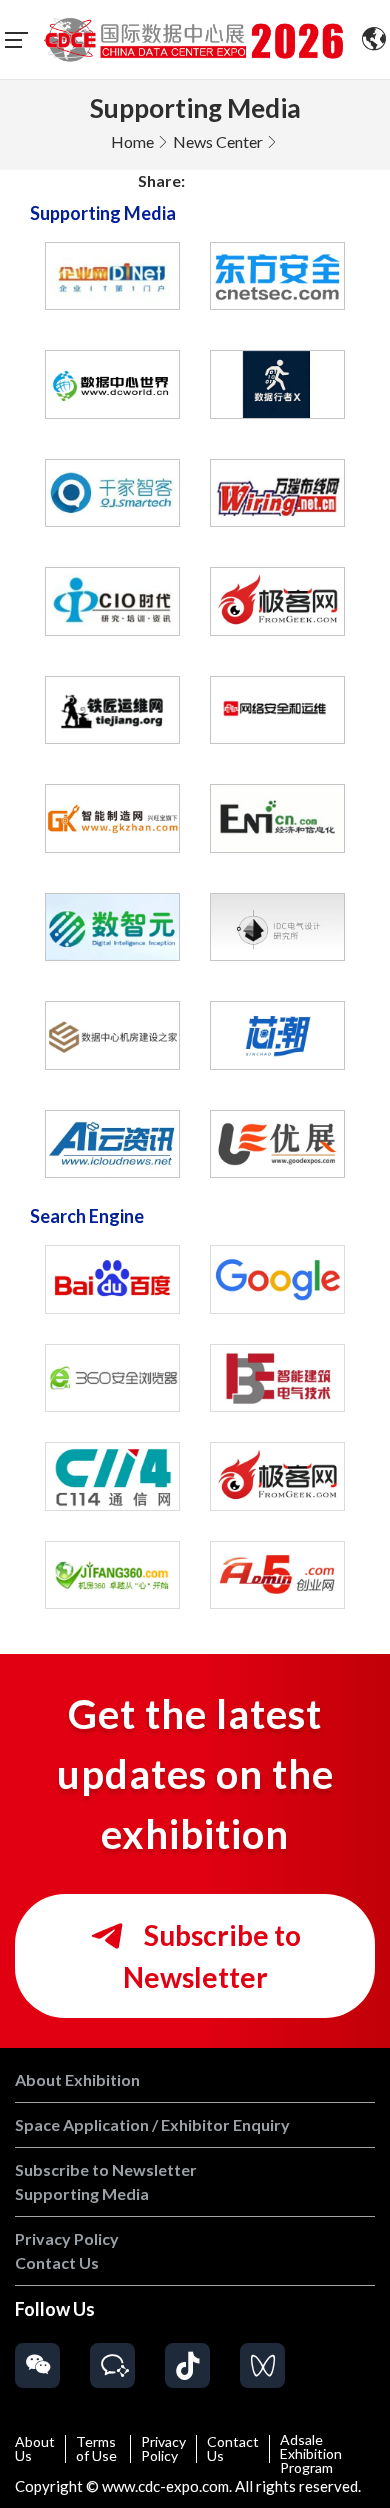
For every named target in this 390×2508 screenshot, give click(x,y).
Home (132, 141)
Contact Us (233, 2449)
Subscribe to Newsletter (212, 1956)
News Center (218, 141)
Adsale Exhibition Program (311, 2454)
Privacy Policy (163, 2449)
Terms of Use (96, 2449)
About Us (35, 2449)
